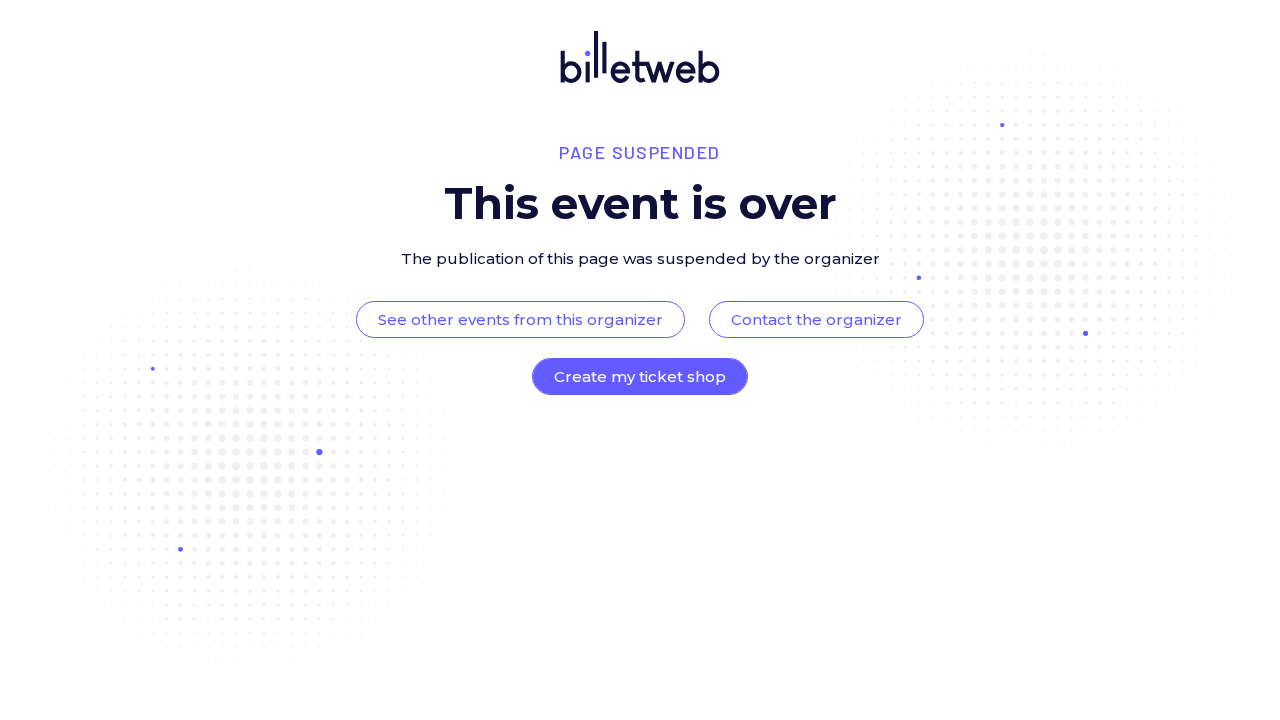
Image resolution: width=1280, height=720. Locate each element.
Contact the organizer (816, 319)
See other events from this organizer (520, 319)
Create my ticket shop (640, 376)
